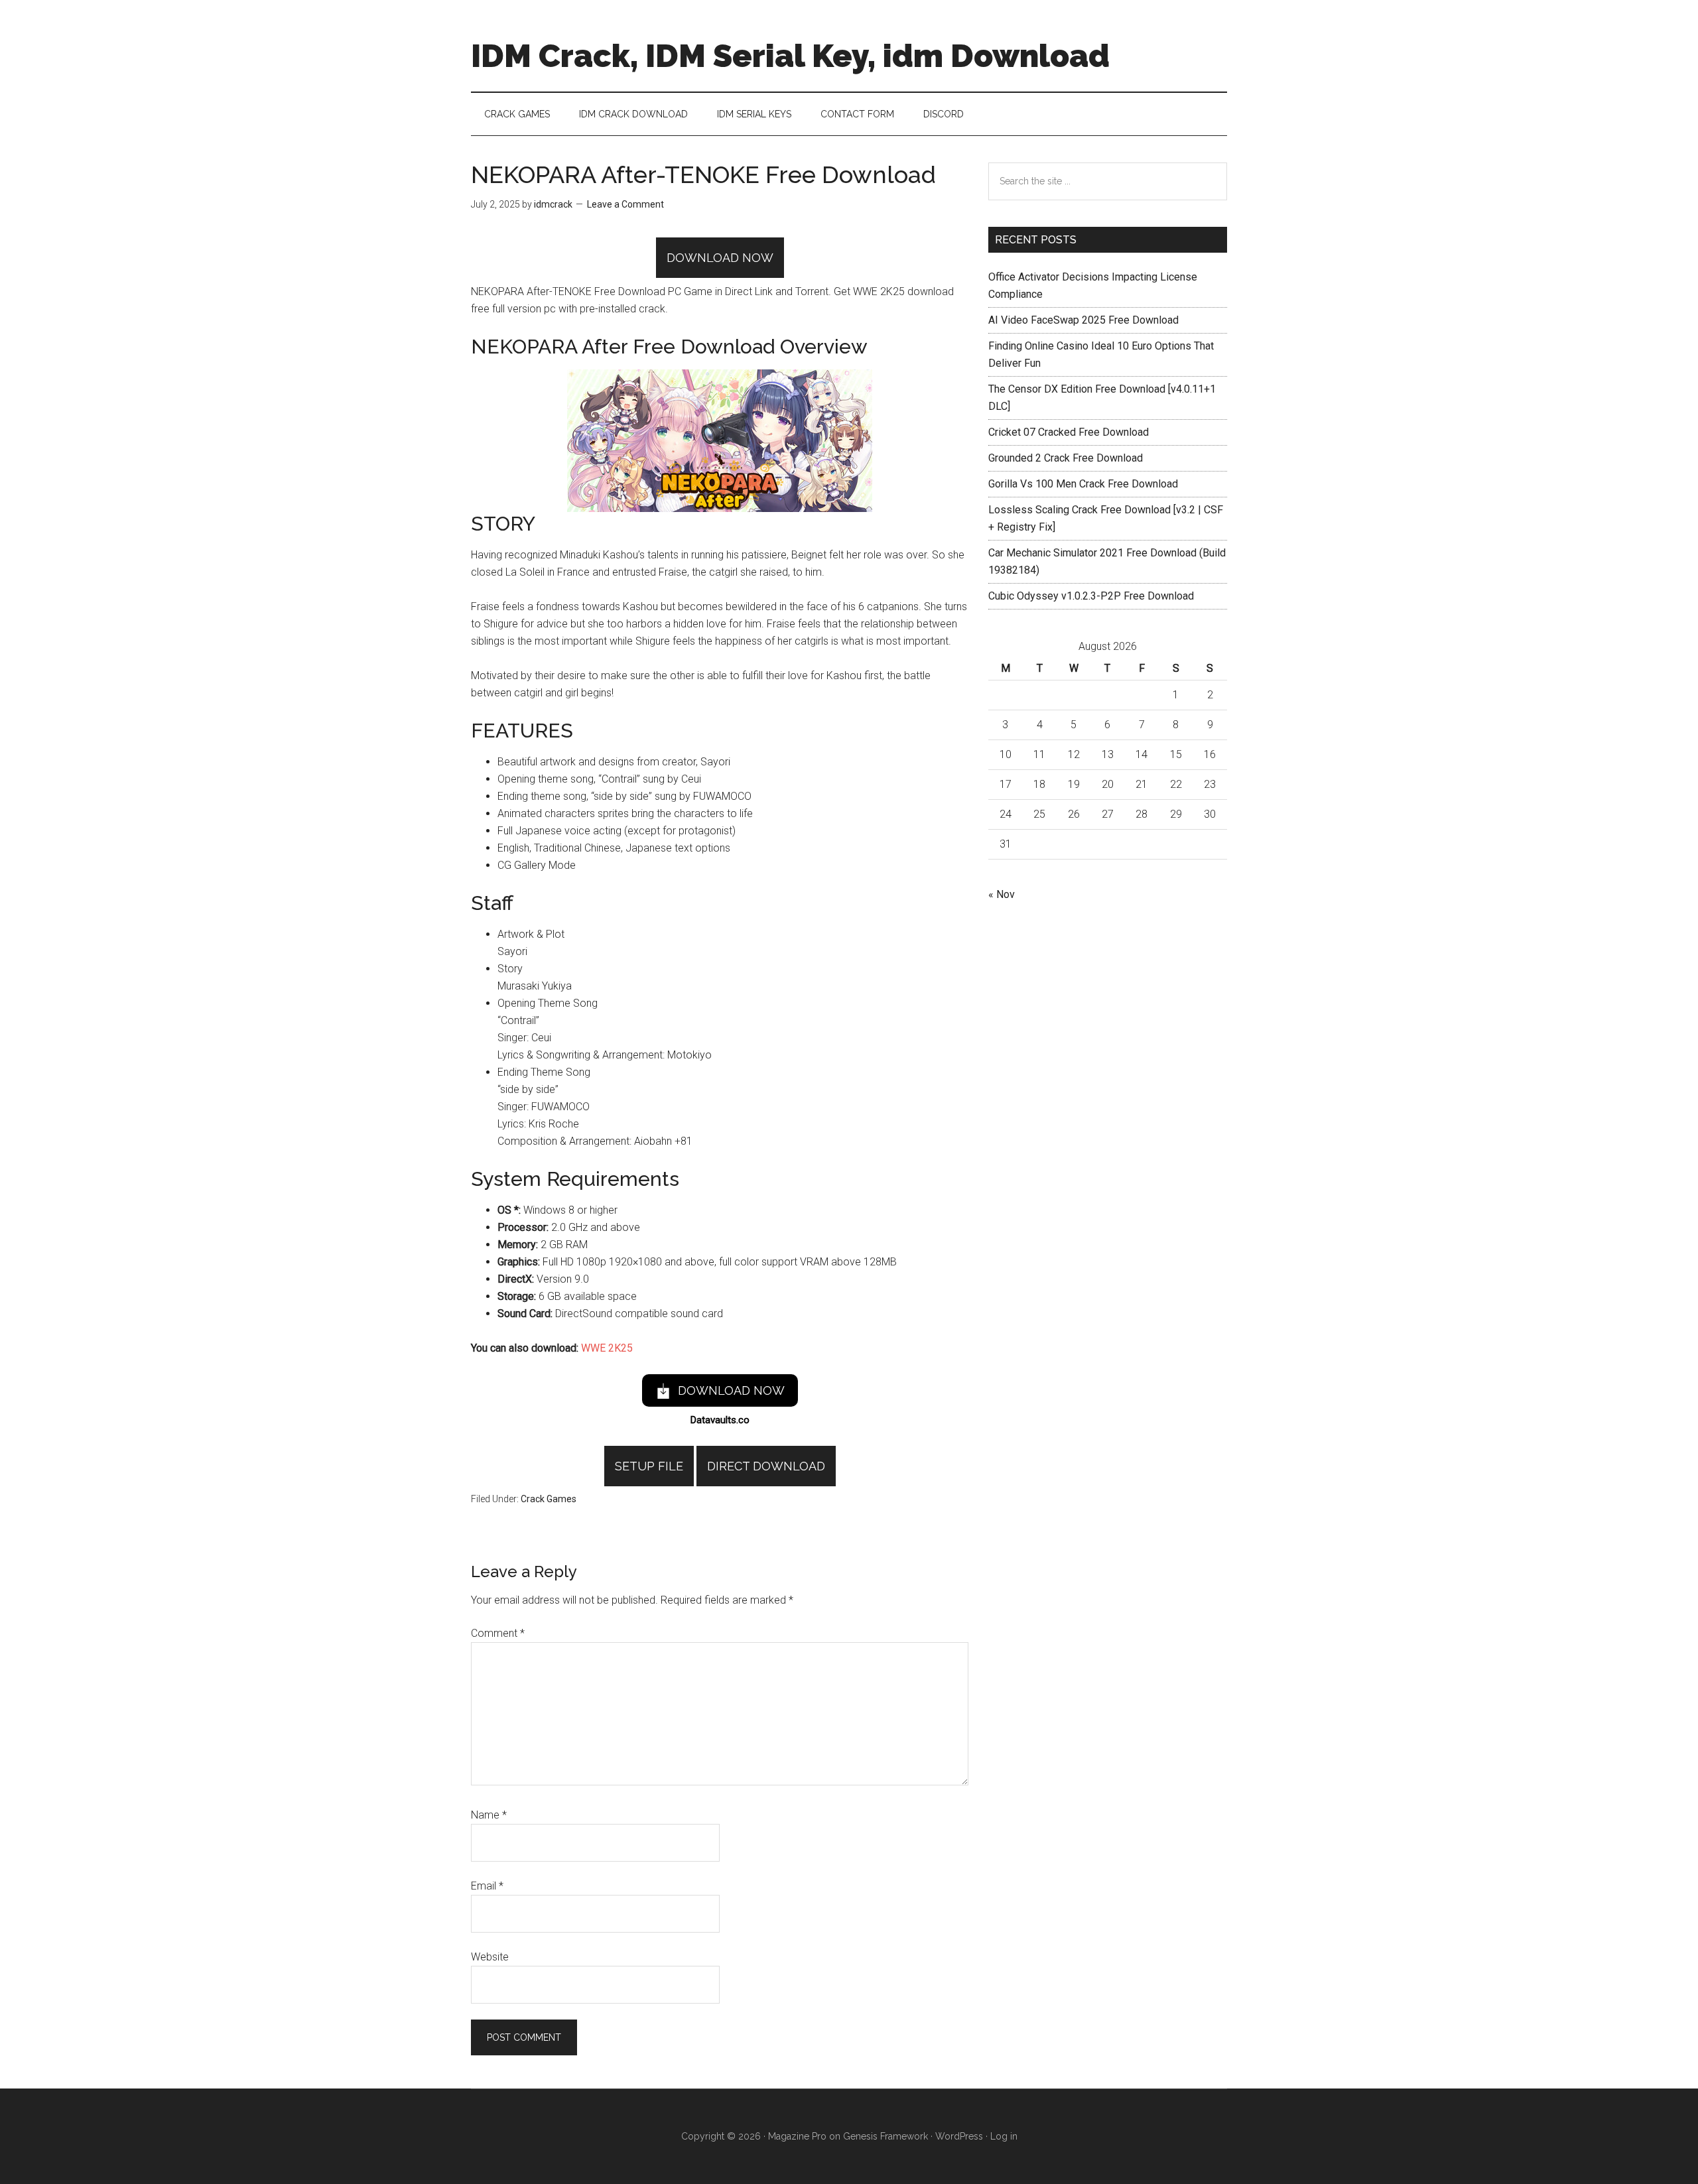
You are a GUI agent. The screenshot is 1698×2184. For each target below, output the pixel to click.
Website (490, 1957)
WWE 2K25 (607, 1348)
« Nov (1002, 894)
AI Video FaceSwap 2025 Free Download (1083, 320)
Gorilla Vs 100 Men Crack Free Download (1083, 484)
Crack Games (549, 1499)
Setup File (649, 1466)
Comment (498, 1633)
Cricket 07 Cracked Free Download (1069, 432)
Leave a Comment (625, 204)
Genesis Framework (885, 2136)
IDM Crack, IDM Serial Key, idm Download (790, 56)
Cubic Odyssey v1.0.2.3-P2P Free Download (1091, 596)
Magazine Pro (797, 2136)
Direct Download (766, 1466)
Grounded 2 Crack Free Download (1066, 458)
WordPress (959, 2136)
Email (487, 1886)
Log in (1004, 2136)
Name (489, 1815)
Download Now (720, 258)
